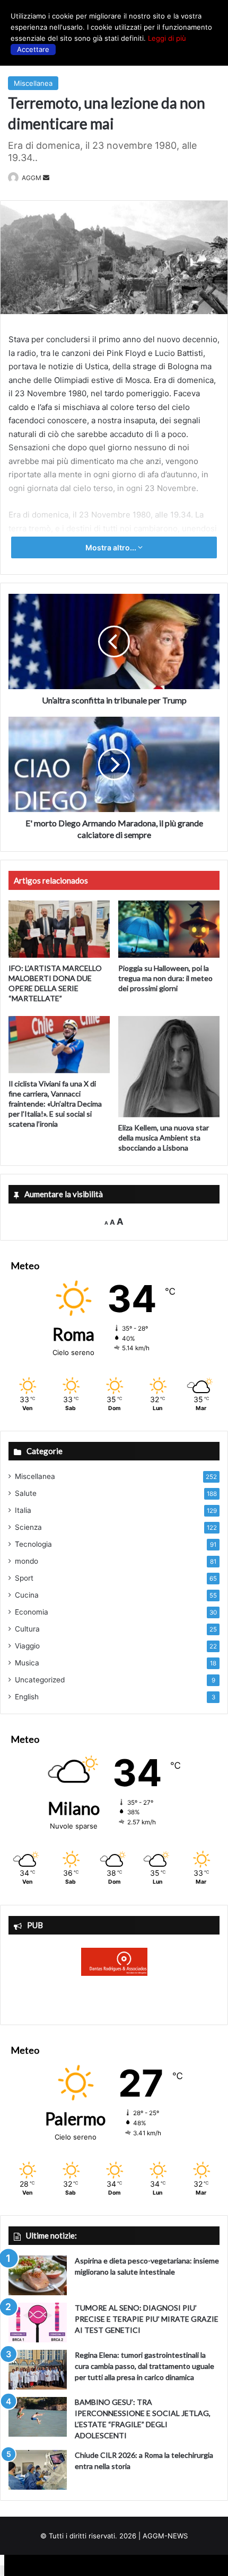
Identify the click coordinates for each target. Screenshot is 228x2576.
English (27, 1697)
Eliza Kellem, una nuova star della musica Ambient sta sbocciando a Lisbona (164, 1138)
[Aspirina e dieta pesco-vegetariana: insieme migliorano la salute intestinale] (38, 2275)
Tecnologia (33, 1544)
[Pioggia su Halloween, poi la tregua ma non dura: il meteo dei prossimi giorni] (169, 929)
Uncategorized (40, 1680)
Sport (24, 1578)
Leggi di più (167, 38)
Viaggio (27, 1646)
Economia (32, 1612)
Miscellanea (33, 83)
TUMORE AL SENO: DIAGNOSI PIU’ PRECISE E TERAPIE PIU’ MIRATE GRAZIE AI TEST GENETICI (147, 2319)
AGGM (32, 178)
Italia (23, 1510)
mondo (27, 1561)
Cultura (27, 1629)
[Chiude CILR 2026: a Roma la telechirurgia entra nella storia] (38, 2470)
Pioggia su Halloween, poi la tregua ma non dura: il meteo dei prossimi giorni (165, 978)
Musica (27, 1663)
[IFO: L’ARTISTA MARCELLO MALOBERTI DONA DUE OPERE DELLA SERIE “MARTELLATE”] (59, 929)
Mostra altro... (112, 547)
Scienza (28, 1527)
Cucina (27, 1595)
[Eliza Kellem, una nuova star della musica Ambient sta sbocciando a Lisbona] (169, 1067)
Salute (26, 1493)
